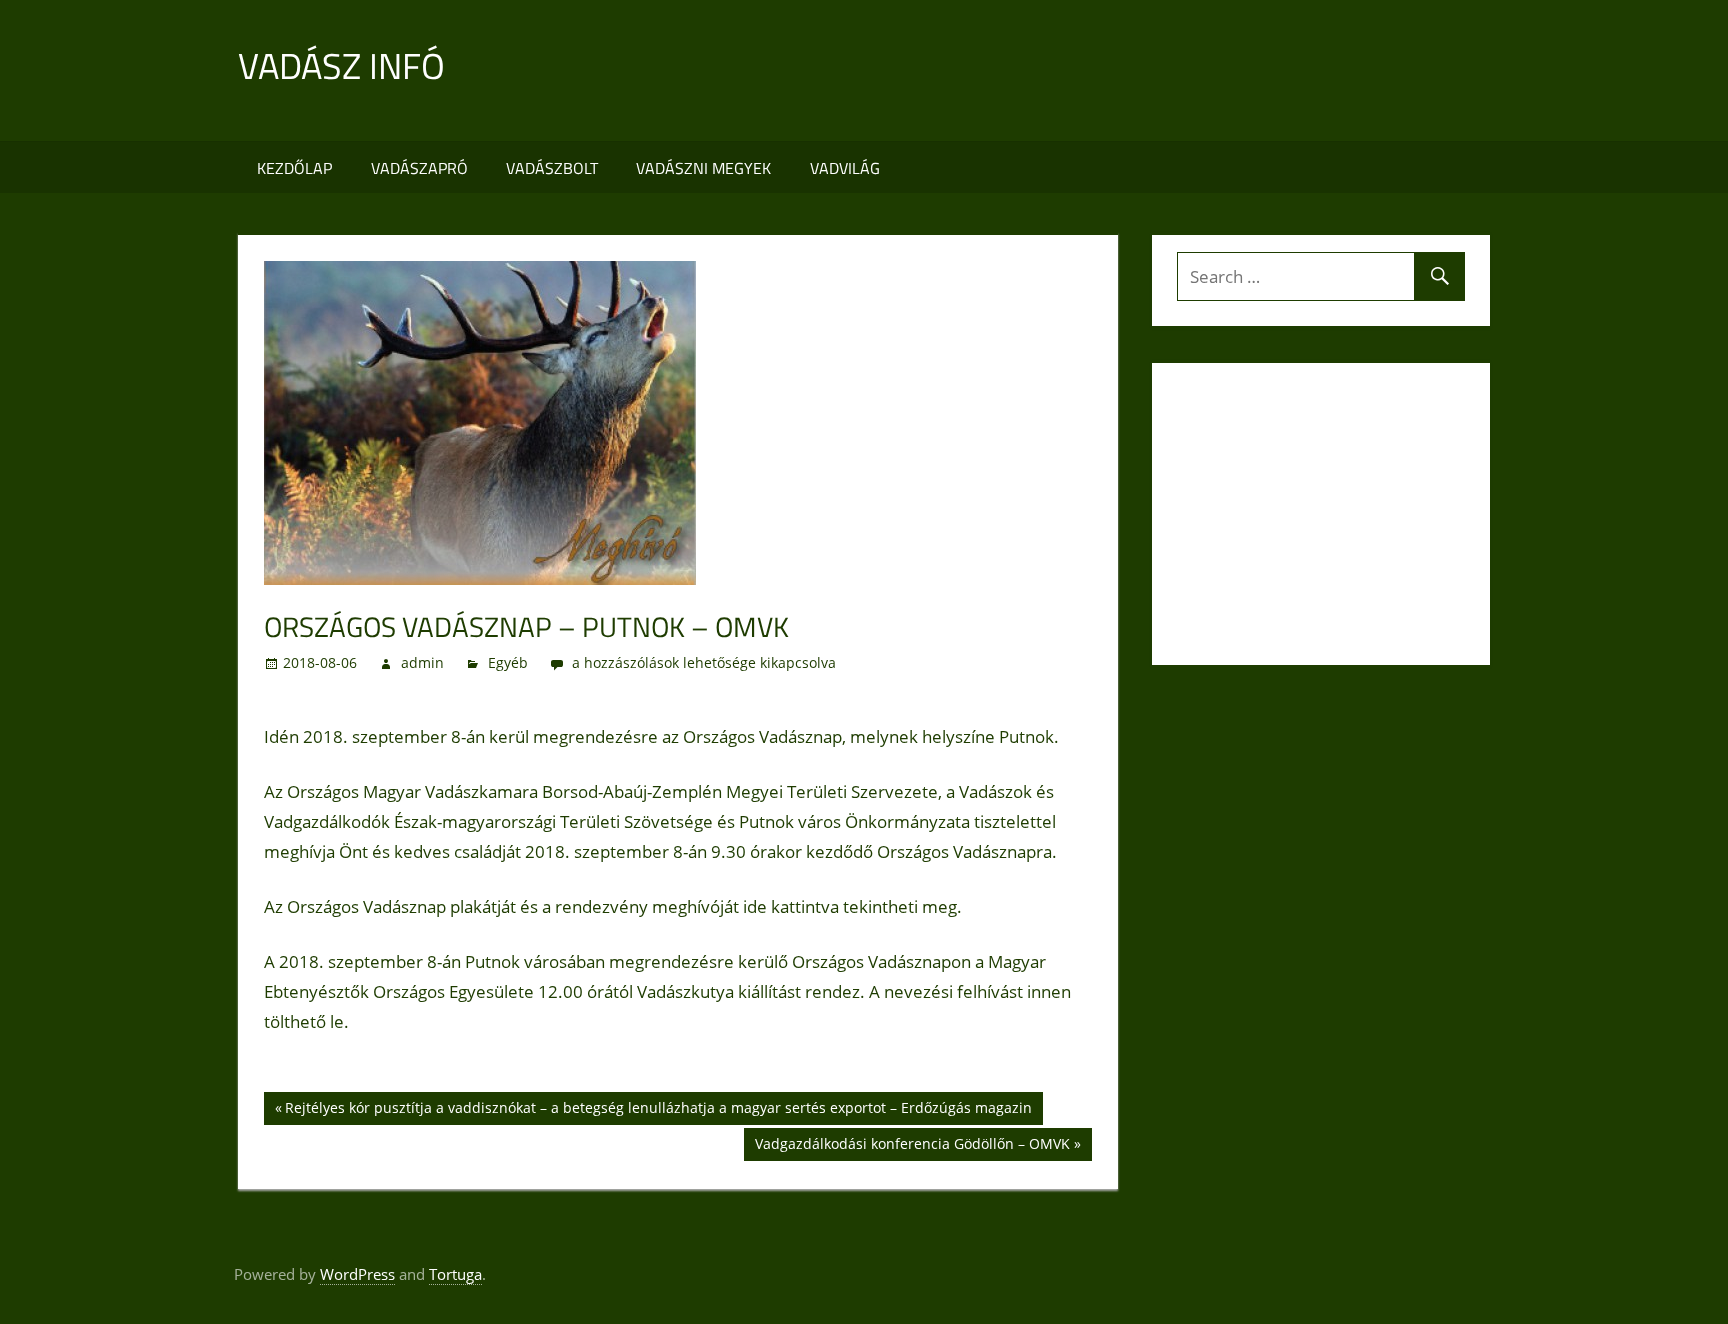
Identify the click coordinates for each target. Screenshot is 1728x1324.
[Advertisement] (1126, 71)
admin (422, 662)
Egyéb (508, 662)
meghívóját (695, 906)
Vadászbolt (552, 168)
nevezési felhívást (953, 991)
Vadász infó (341, 65)
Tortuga (455, 1274)
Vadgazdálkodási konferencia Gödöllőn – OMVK (912, 1147)
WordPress (357, 1274)
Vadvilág (845, 168)
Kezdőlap (294, 168)
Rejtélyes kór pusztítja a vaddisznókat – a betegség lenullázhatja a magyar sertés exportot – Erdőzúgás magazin (658, 1111)
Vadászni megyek (703, 168)
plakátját (483, 906)
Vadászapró (419, 168)
